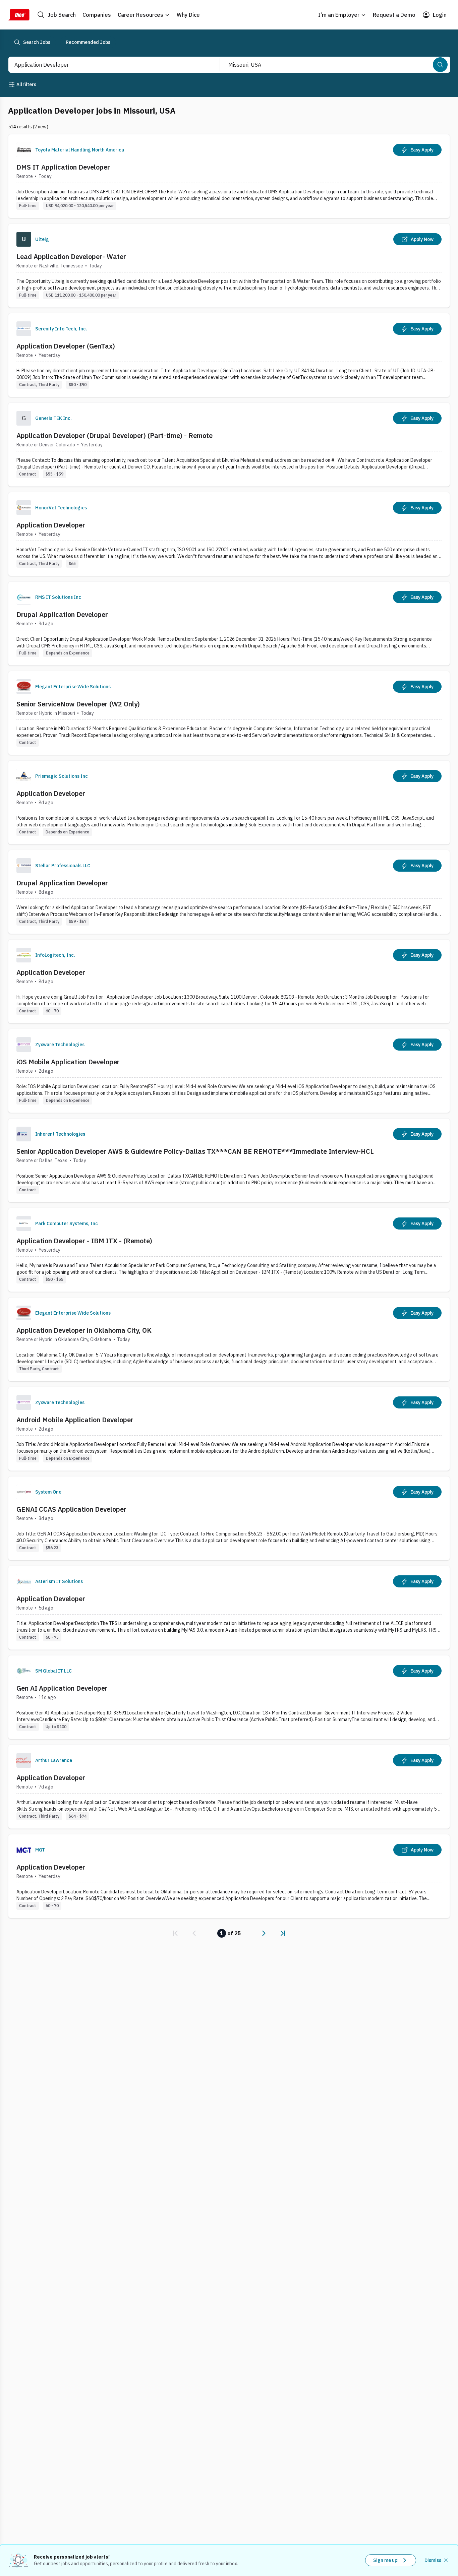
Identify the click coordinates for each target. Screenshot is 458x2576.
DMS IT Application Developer (63, 167)
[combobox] (107, 65)
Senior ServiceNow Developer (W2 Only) (78, 704)
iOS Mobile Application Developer (68, 1062)
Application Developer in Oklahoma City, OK (84, 1330)
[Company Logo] (24, 150)
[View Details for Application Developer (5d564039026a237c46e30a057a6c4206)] (229, 802)
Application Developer (51, 525)
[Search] (440, 65)
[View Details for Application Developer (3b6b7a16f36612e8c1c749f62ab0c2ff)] (229, 1608)
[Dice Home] (19, 15)
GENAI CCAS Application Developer (71, 1509)
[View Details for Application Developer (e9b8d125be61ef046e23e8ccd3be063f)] (229, 1787)
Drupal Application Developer (62, 614)
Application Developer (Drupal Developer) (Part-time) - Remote (114, 435)
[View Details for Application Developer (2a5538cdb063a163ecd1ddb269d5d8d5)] (229, 1876)
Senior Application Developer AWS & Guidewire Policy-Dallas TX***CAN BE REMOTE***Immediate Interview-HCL (195, 1151)
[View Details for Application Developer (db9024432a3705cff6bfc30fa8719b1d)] (229, 981)
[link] (175, 1933)
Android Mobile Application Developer (75, 1420)
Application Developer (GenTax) (66, 346)
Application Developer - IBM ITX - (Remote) (84, 1241)
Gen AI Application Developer (62, 1688)
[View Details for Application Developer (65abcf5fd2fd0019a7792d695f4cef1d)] (229, 534)
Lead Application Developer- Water (71, 257)
